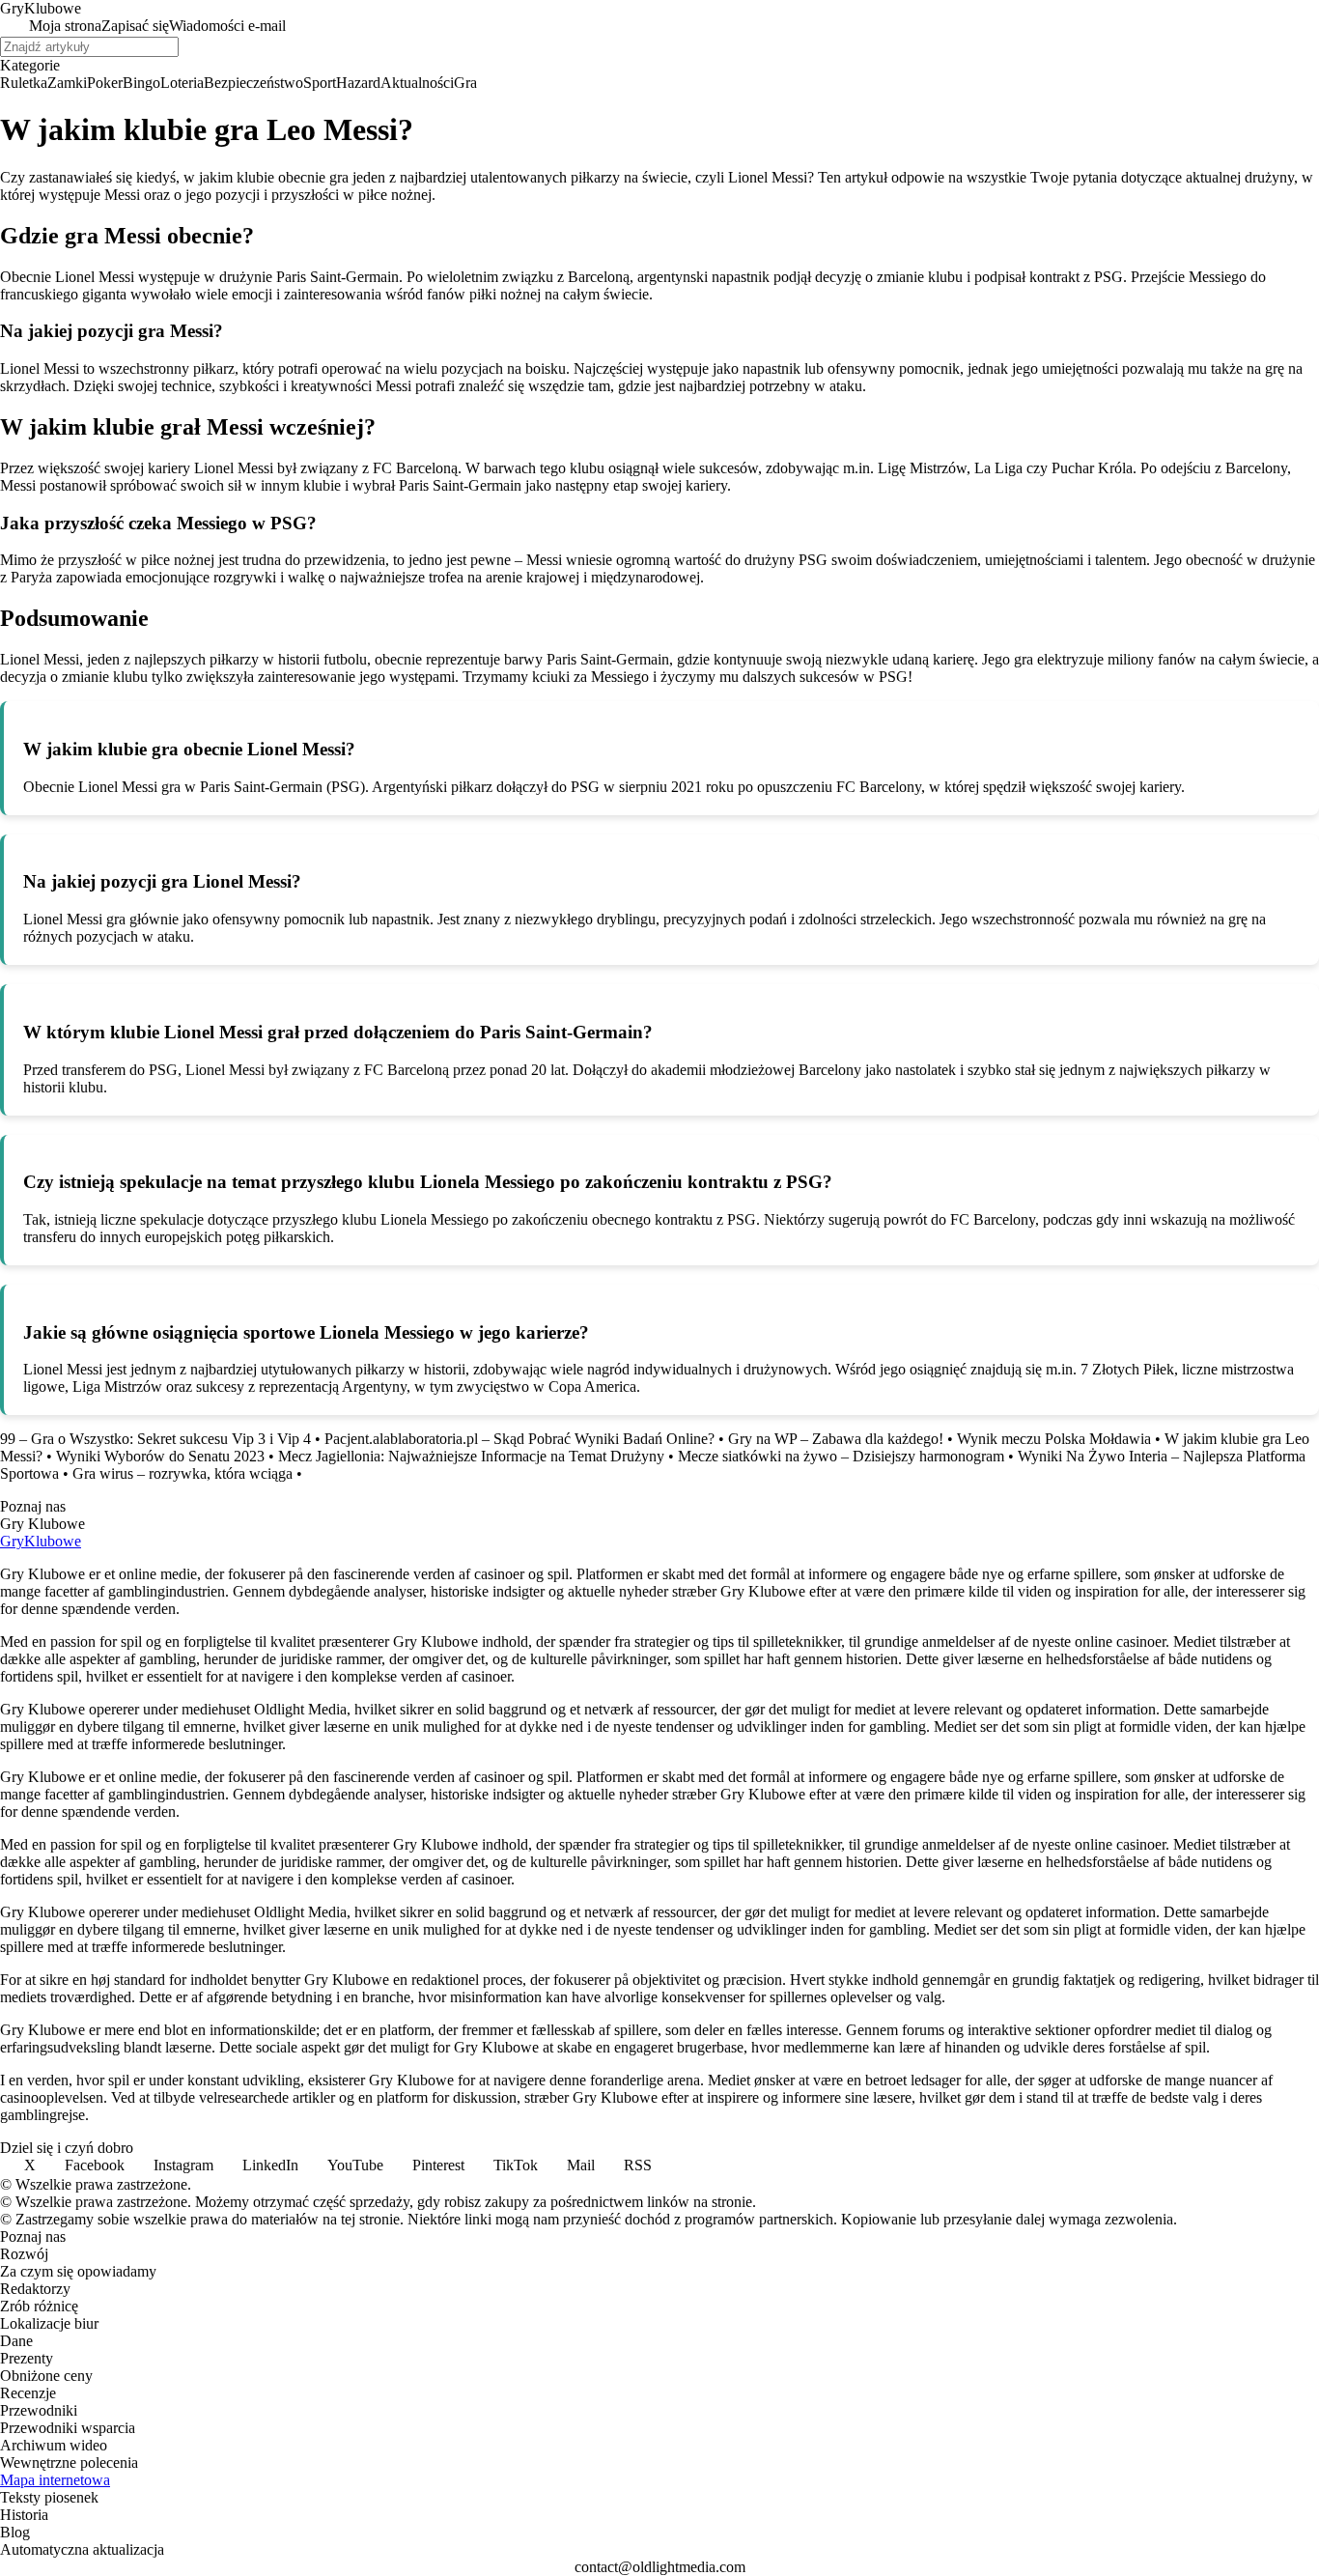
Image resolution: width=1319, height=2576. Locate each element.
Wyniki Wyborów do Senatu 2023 (160, 1456)
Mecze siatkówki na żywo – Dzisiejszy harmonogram (841, 1456)
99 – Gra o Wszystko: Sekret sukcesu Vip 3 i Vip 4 (155, 1439)
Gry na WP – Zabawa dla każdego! (836, 1439)
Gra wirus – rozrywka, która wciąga (182, 1473)
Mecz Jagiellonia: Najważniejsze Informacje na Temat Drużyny (471, 1456)
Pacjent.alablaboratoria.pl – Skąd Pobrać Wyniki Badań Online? (519, 1439)
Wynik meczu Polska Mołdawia (1054, 1439)
